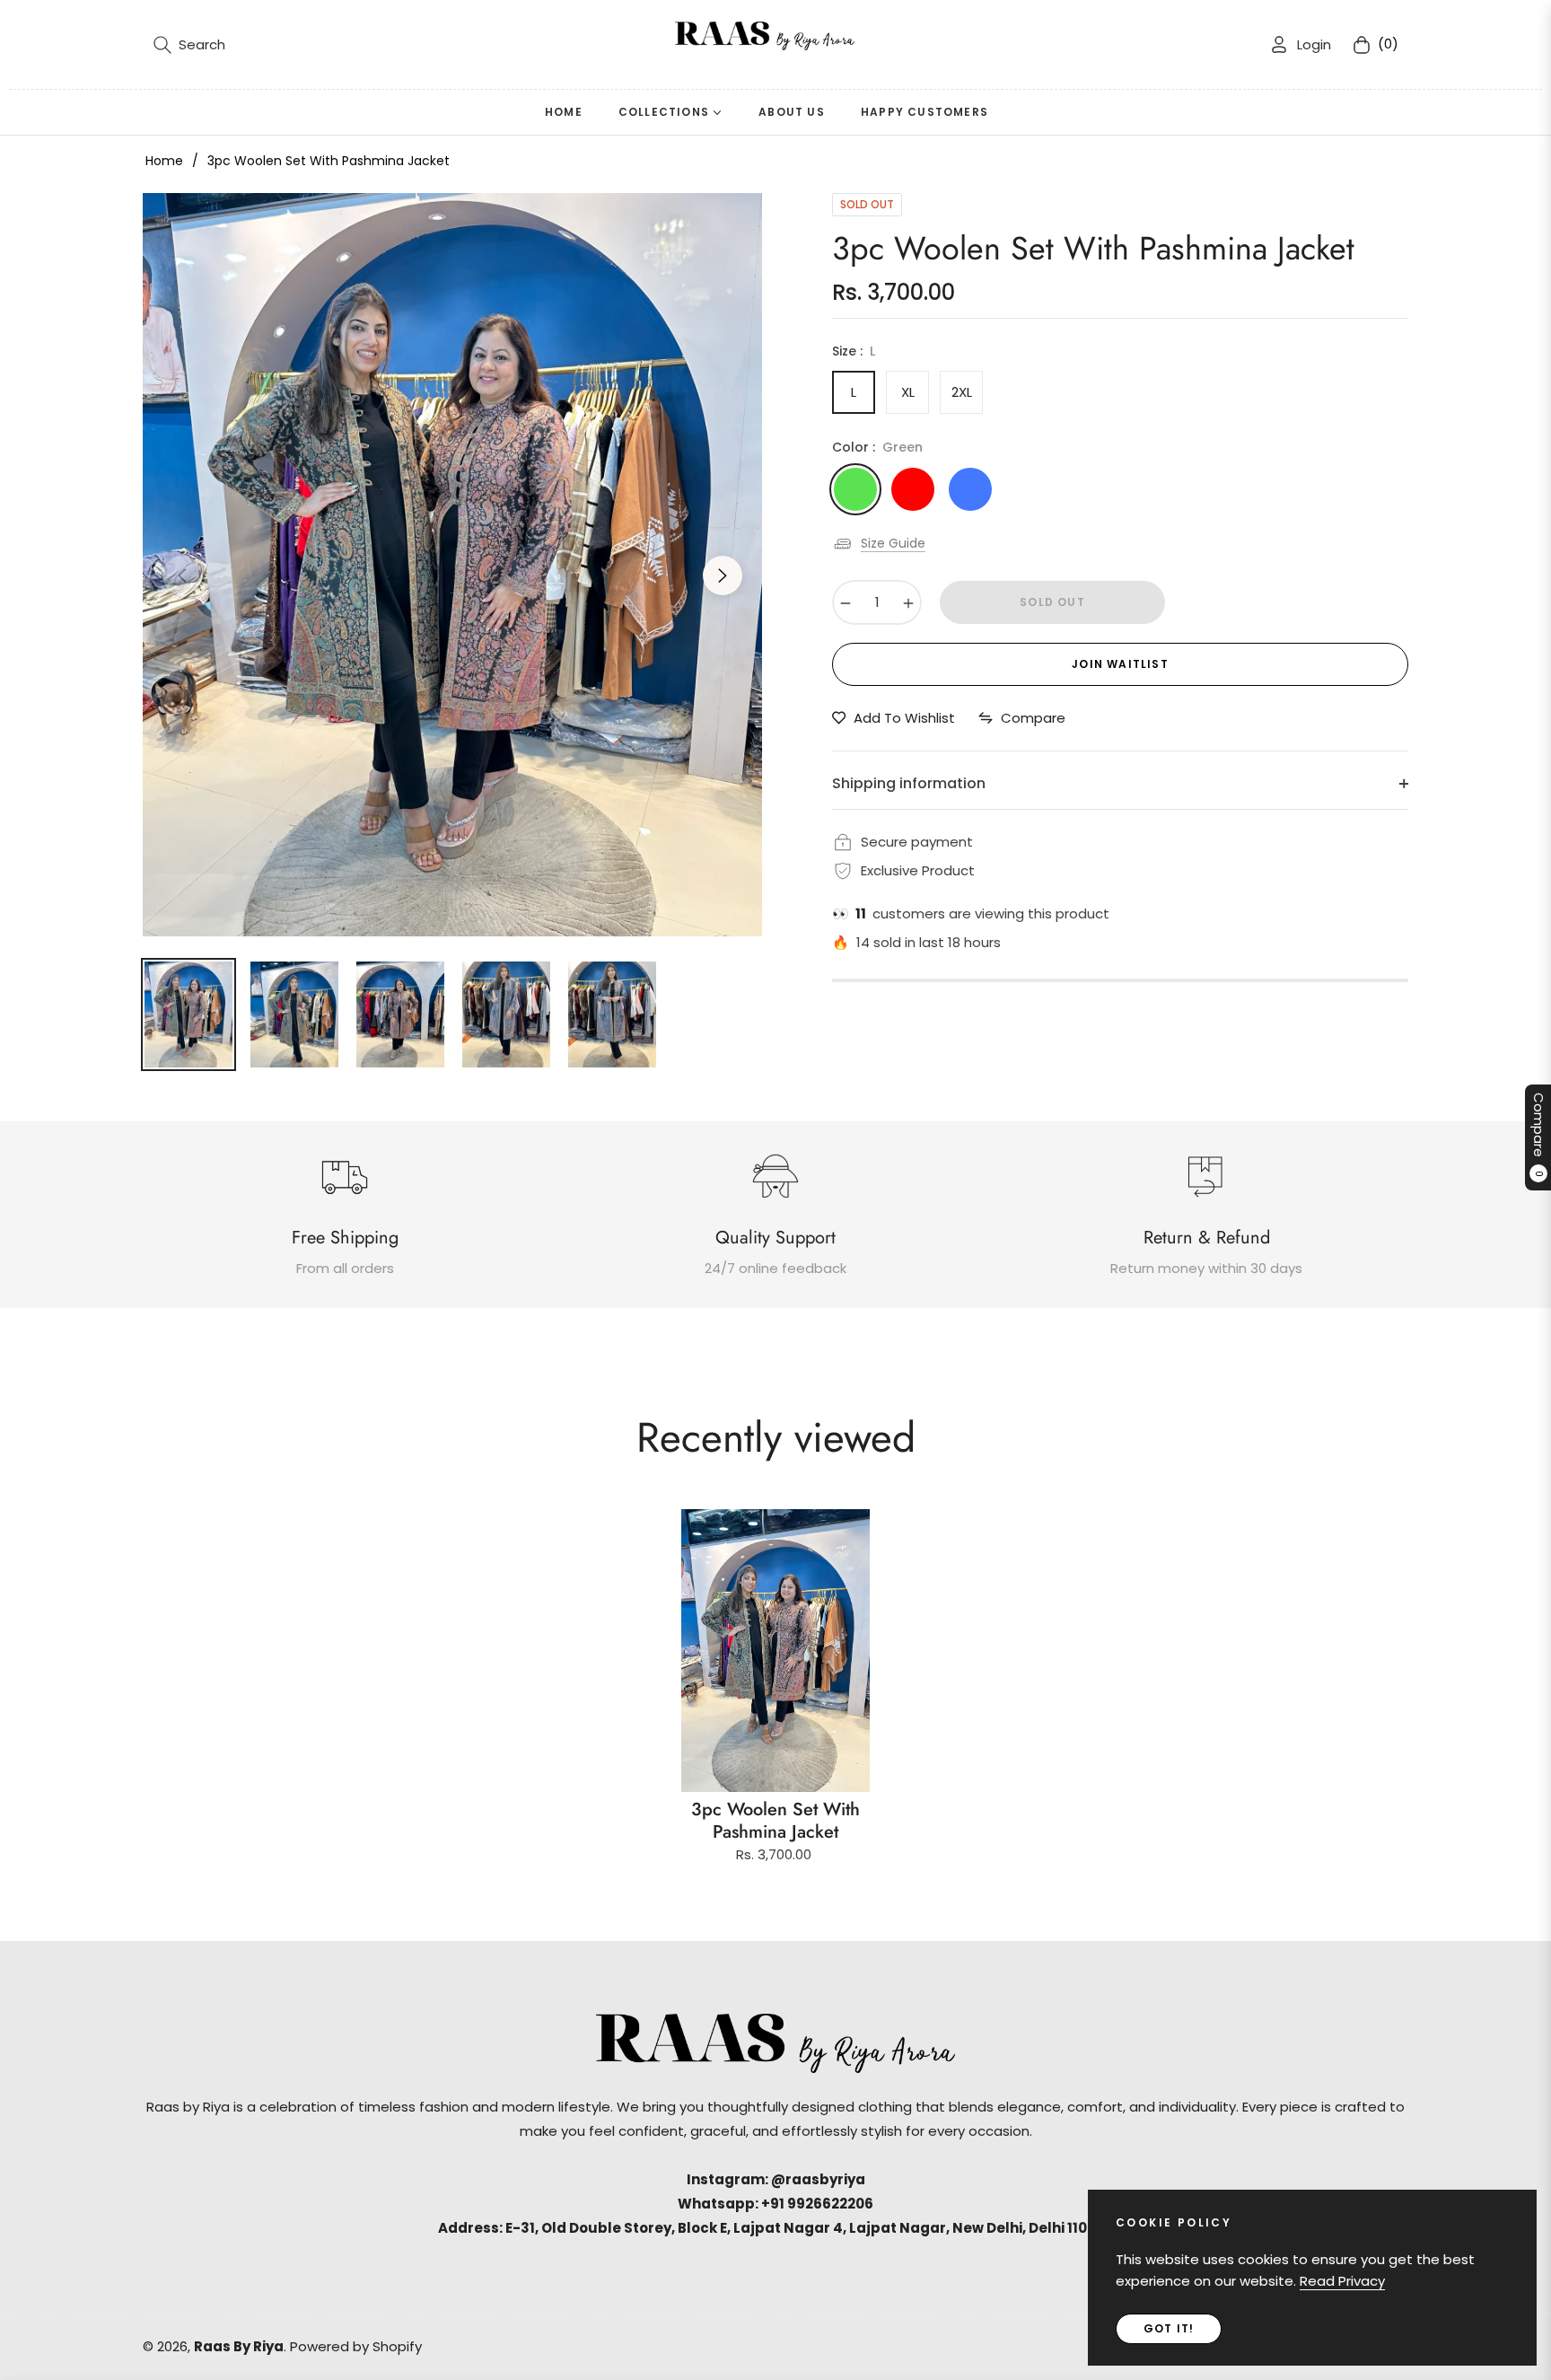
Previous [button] (182, 575)
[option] (452, 565)
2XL (962, 392)
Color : (877, 447)
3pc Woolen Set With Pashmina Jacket (775, 1821)
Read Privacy (1342, 2281)
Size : (854, 351)
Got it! (1169, 2328)
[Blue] (970, 489)
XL (908, 392)
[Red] (913, 489)
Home (164, 161)
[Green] (855, 489)
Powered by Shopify (356, 2346)
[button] (189, 45)
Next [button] (723, 575)
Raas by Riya (239, 2346)
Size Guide (893, 543)
